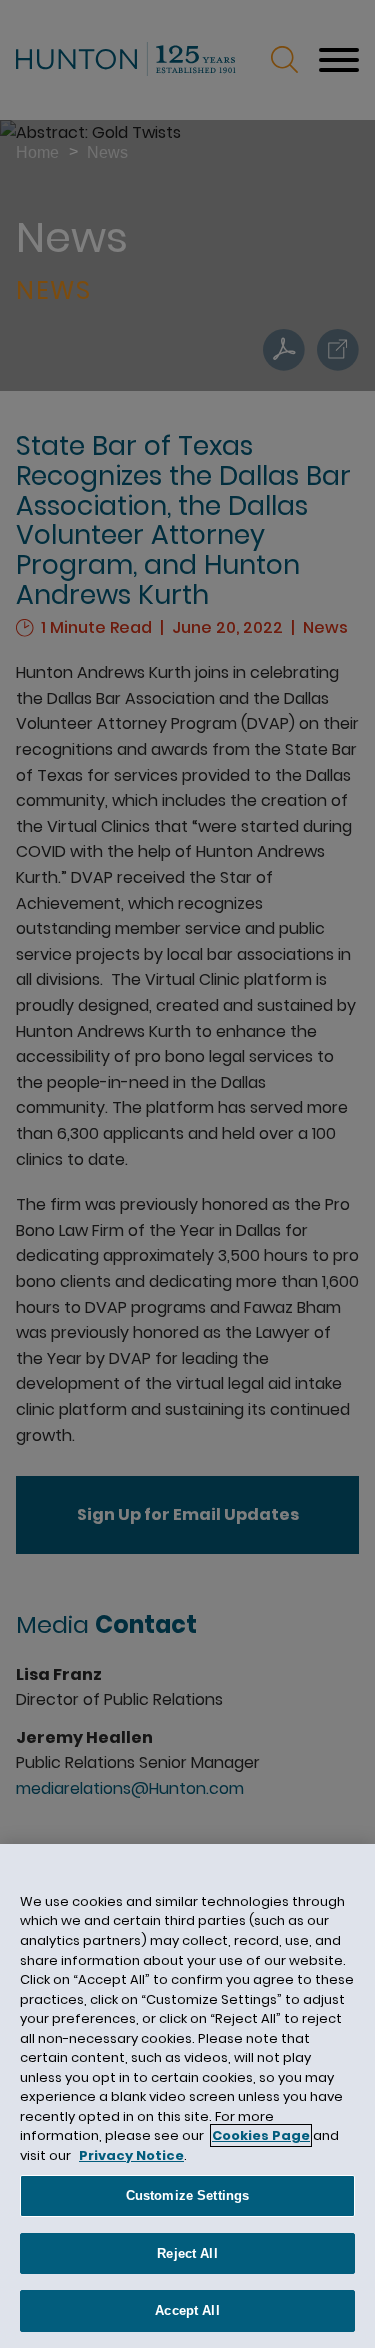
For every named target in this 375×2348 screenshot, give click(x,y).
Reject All (187, 2253)
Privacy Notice (131, 2155)
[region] (187, 2096)
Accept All (187, 2310)
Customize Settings (187, 2195)
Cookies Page (261, 2135)
